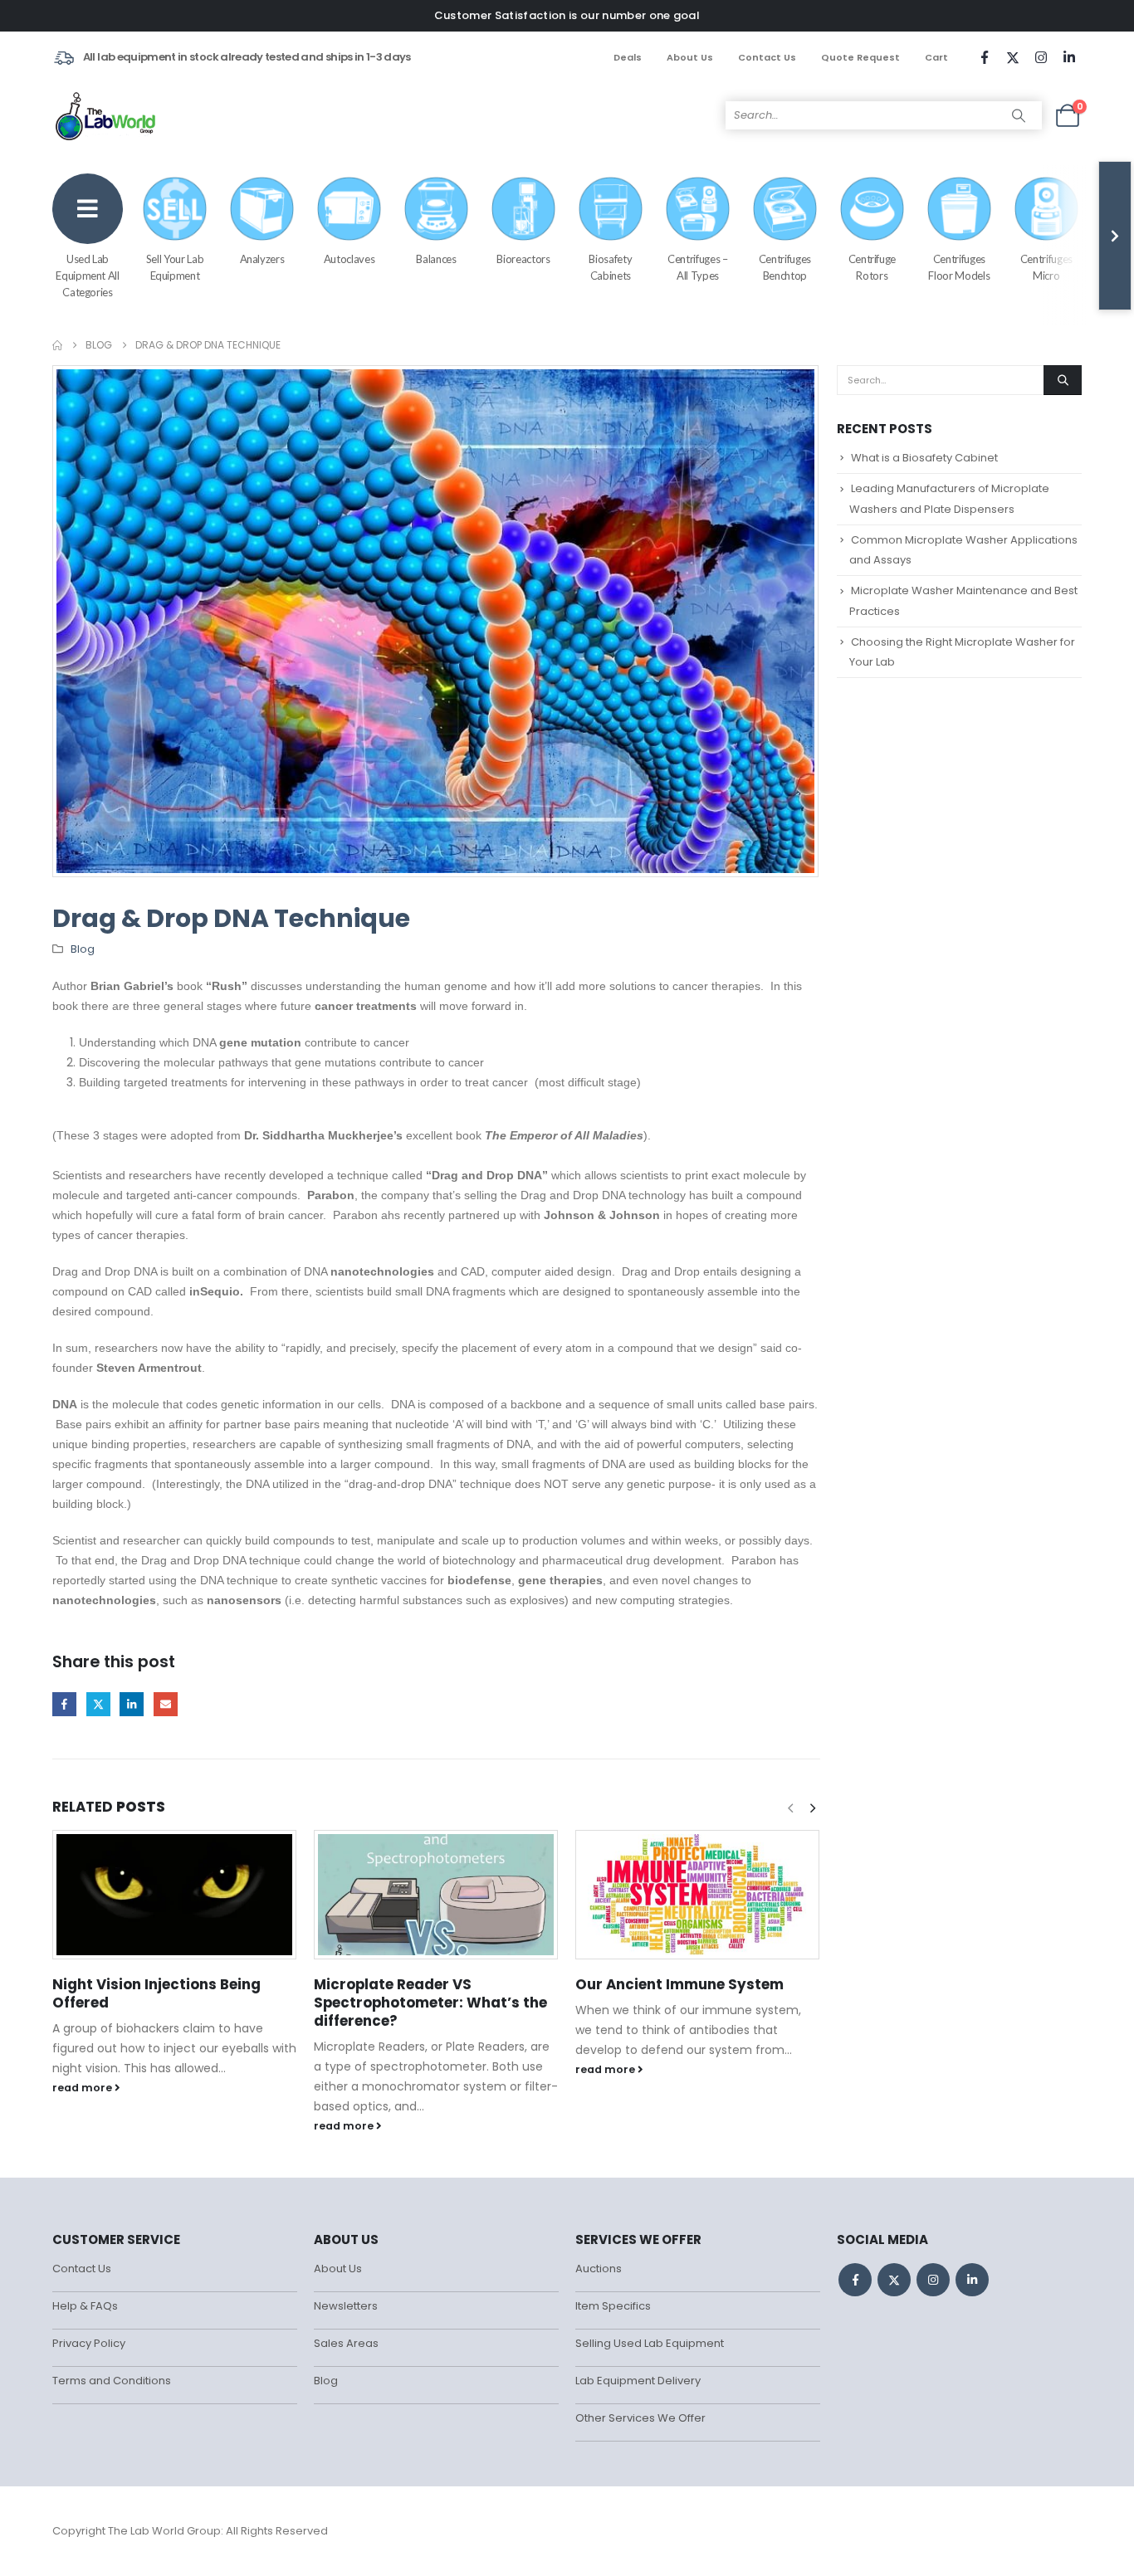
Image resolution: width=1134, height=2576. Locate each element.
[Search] (1019, 115)
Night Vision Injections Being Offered (156, 1993)
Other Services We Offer (640, 2418)
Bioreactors (523, 259)
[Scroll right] (1115, 236)
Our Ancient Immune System (679, 1984)
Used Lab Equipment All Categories (87, 276)
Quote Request (860, 57)
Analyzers (262, 259)
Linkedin (972, 2280)
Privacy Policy (89, 2343)
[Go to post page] (175, 1895)
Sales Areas (346, 2343)
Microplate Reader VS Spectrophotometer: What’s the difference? (430, 2003)
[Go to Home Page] (57, 345)
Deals (628, 57)
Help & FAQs (85, 2306)
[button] (813, 1808)
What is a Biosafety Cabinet (924, 458)
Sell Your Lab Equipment (175, 267)
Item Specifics (613, 2306)
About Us (690, 57)
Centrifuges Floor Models (959, 267)
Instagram (933, 2280)
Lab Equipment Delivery (638, 2381)
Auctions (599, 2269)
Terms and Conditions (112, 2381)
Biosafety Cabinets (610, 267)
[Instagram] (1041, 57)
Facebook (64, 1704)
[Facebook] (985, 57)
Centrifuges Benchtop (785, 267)
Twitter (98, 1704)
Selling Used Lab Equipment (650, 2343)
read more (83, 2088)
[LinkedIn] (1069, 57)
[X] (1013, 57)
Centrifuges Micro (1046, 267)
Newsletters (346, 2306)
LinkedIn (132, 1704)
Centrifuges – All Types (697, 267)
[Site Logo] (107, 115)
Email (166, 1704)
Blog (83, 949)
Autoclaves (349, 259)
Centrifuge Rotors (872, 267)
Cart (936, 57)
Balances (436, 259)
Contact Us (767, 57)
